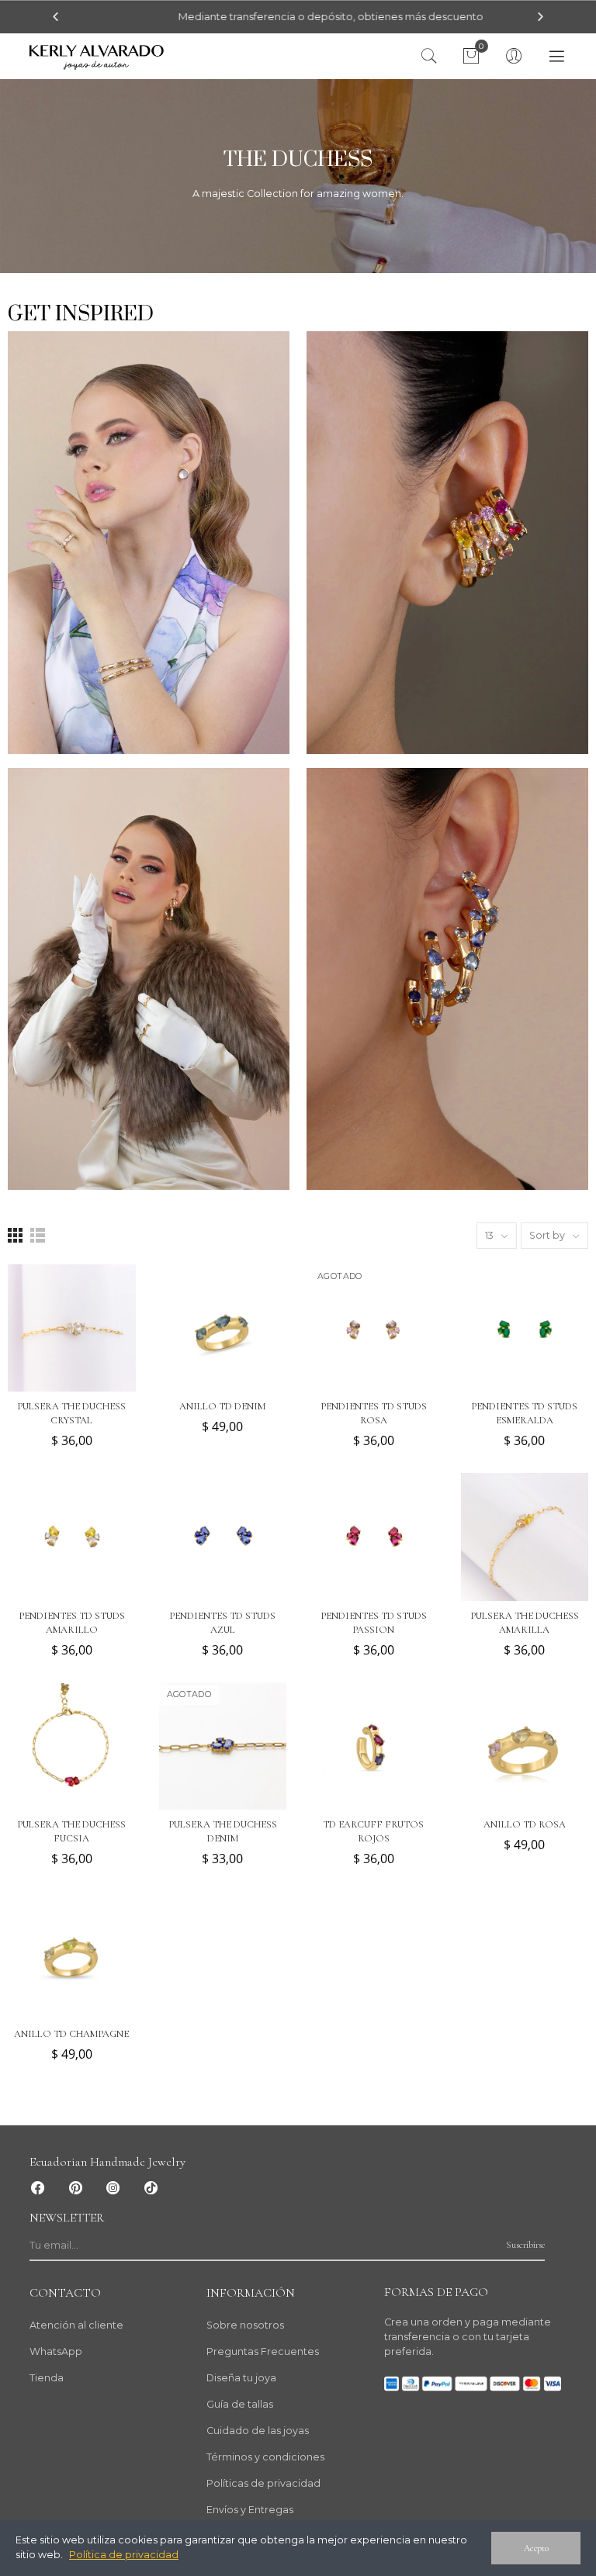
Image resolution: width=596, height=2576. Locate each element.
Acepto (536, 2548)
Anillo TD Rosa (525, 1824)
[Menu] (557, 57)
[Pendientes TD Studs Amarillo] (72, 1537)
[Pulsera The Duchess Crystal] (72, 1328)
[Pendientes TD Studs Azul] (223, 1537)
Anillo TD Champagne (71, 2034)
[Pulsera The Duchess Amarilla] (525, 1537)
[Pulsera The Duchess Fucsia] (72, 1746)
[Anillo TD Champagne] (72, 1955)
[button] (55, 17)
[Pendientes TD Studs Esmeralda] (525, 1328)
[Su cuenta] (514, 57)
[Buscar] (429, 57)
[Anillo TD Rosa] (525, 1746)
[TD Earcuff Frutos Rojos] (374, 1746)
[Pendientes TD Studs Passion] (374, 1537)
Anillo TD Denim (222, 1406)
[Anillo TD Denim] (223, 1328)
